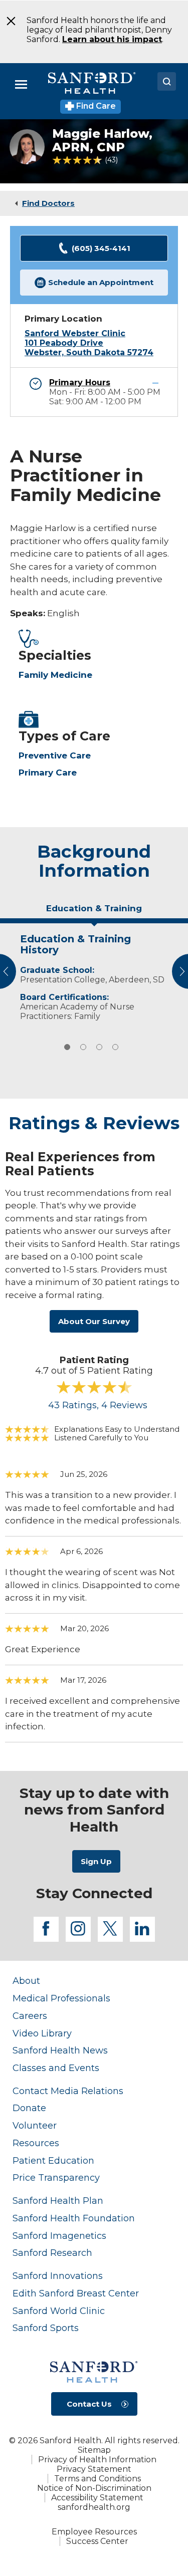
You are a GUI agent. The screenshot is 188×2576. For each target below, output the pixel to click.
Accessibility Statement (97, 2498)
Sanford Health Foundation (74, 2218)
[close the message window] (8, 21)
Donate (29, 2108)
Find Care (95, 106)
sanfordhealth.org (94, 2507)
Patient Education (53, 2160)
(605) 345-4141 (101, 248)
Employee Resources (94, 2532)
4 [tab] (115, 1047)
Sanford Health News (60, 2050)
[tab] (94, 912)
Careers (30, 2016)
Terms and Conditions (98, 2479)
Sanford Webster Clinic (75, 333)
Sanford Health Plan (58, 2201)
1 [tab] (67, 1047)
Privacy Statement (94, 2469)
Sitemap (94, 2450)
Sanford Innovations (58, 2276)
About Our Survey (94, 1321)
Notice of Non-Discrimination (94, 2488)
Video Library (42, 2033)
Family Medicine (55, 675)
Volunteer (35, 2125)
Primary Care (48, 772)
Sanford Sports (46, 2328)
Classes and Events (56, 2068)
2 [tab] (83, 1047)
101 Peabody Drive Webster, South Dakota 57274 (89, 348)
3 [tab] (99, 1047)
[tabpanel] (94, 975)
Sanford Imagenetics (59, 2236)
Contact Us (89, 2404)
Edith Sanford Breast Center (76, 2293)
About (26, 1981)
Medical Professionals (61, 1998)
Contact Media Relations (68, 2091)
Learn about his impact (112, 39)
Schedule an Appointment (101, 282)
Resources (36, 2143)
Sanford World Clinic (59, 2311)
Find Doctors (48, 203)
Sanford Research (52, 2253)
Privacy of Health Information (97, 2460)
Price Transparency (56, 2177)
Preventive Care (55, 755)
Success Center (97, 2541)
